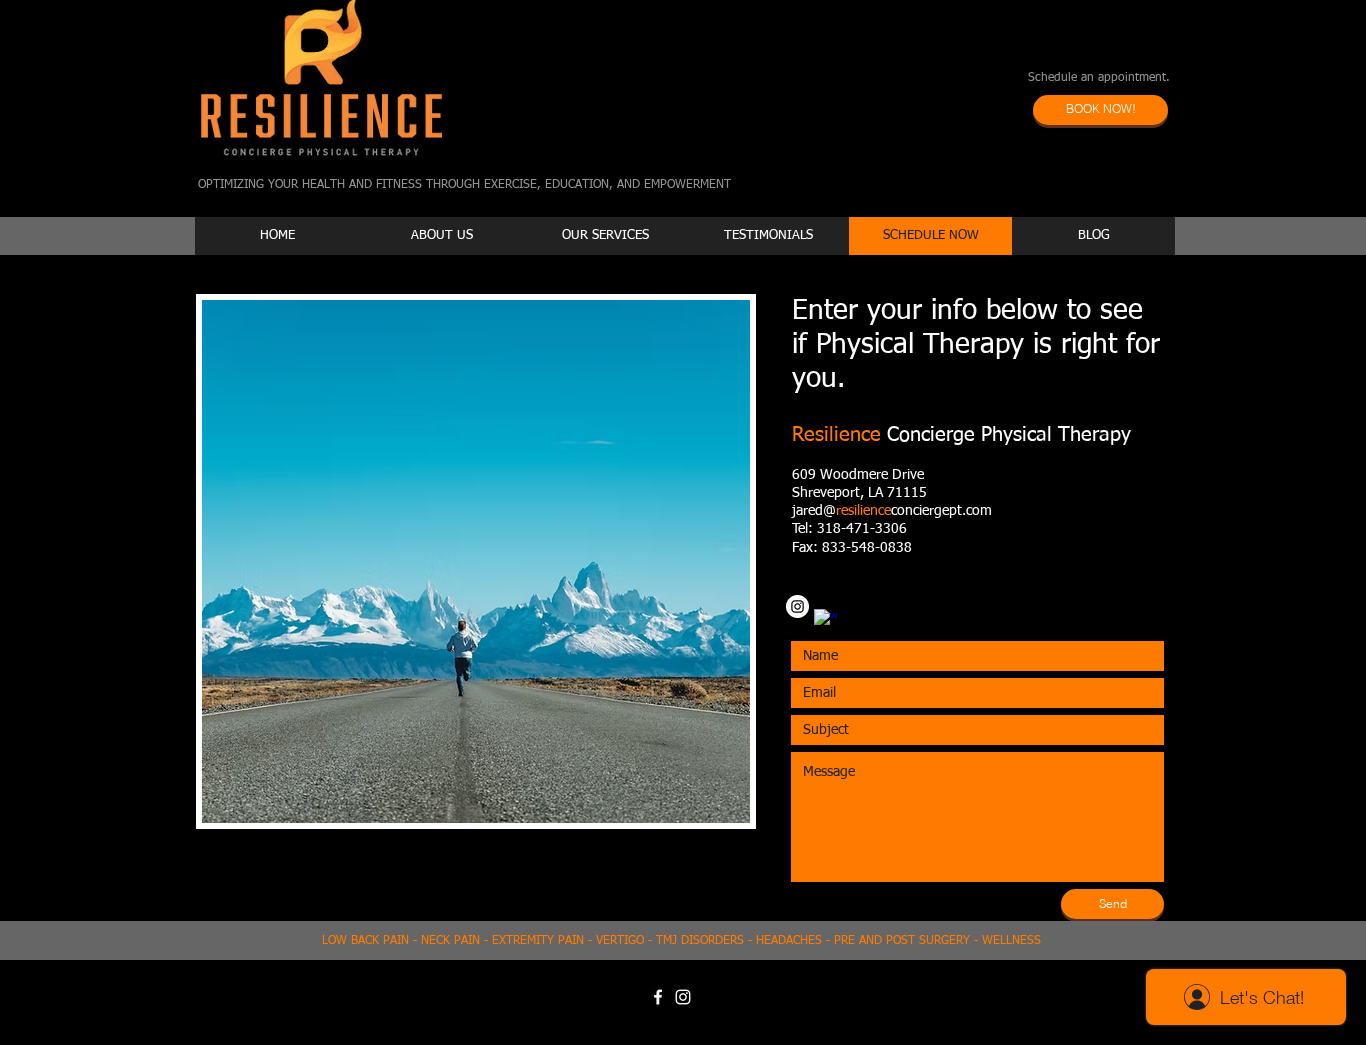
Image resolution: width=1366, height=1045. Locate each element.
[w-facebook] (825, 620)
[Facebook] (658, 997)
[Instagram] (797, 606)
